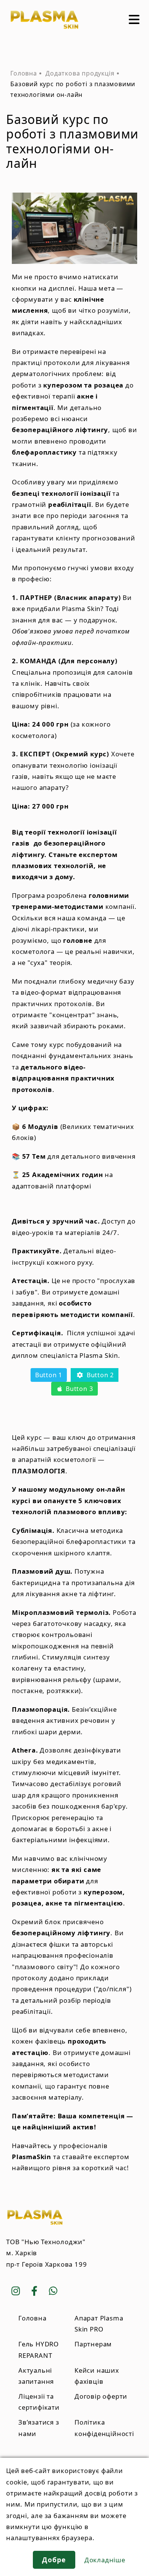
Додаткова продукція (80, 73)
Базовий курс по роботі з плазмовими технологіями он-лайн (73, 89)
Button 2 (99, 1375)
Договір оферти (101, 2396)
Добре (54, 2560)
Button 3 (78, 1389)
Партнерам (93, 2344)
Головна (24, 73)
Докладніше (105, 2560)
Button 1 (49, 1375)
